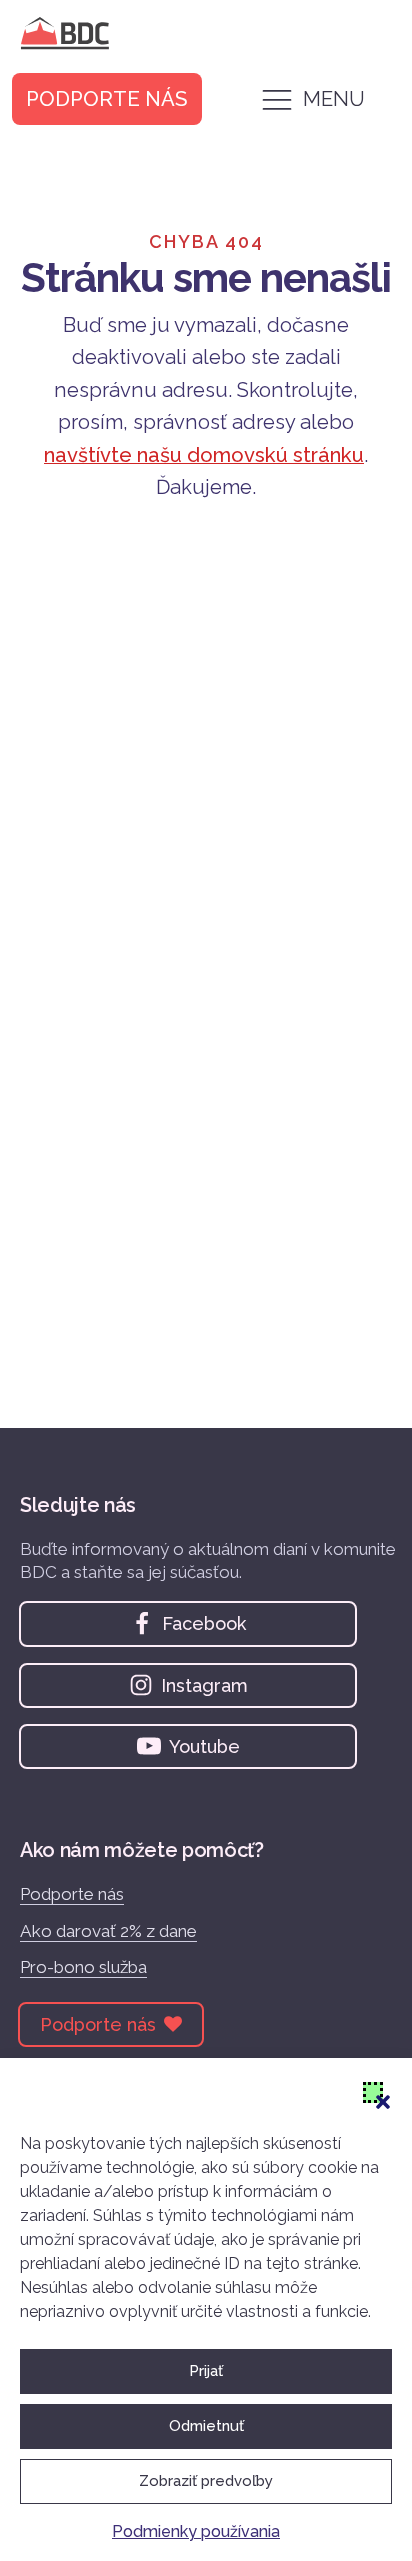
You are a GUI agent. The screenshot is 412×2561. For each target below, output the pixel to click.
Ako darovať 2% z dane (108, 1931)
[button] (373, 2092)
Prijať (206, 2371)
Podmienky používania (196, 2531)
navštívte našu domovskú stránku (204, 455)
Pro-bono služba (83, 1967)
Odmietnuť (206, 2426)
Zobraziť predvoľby (206, 2481)
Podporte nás (72, 1894)
